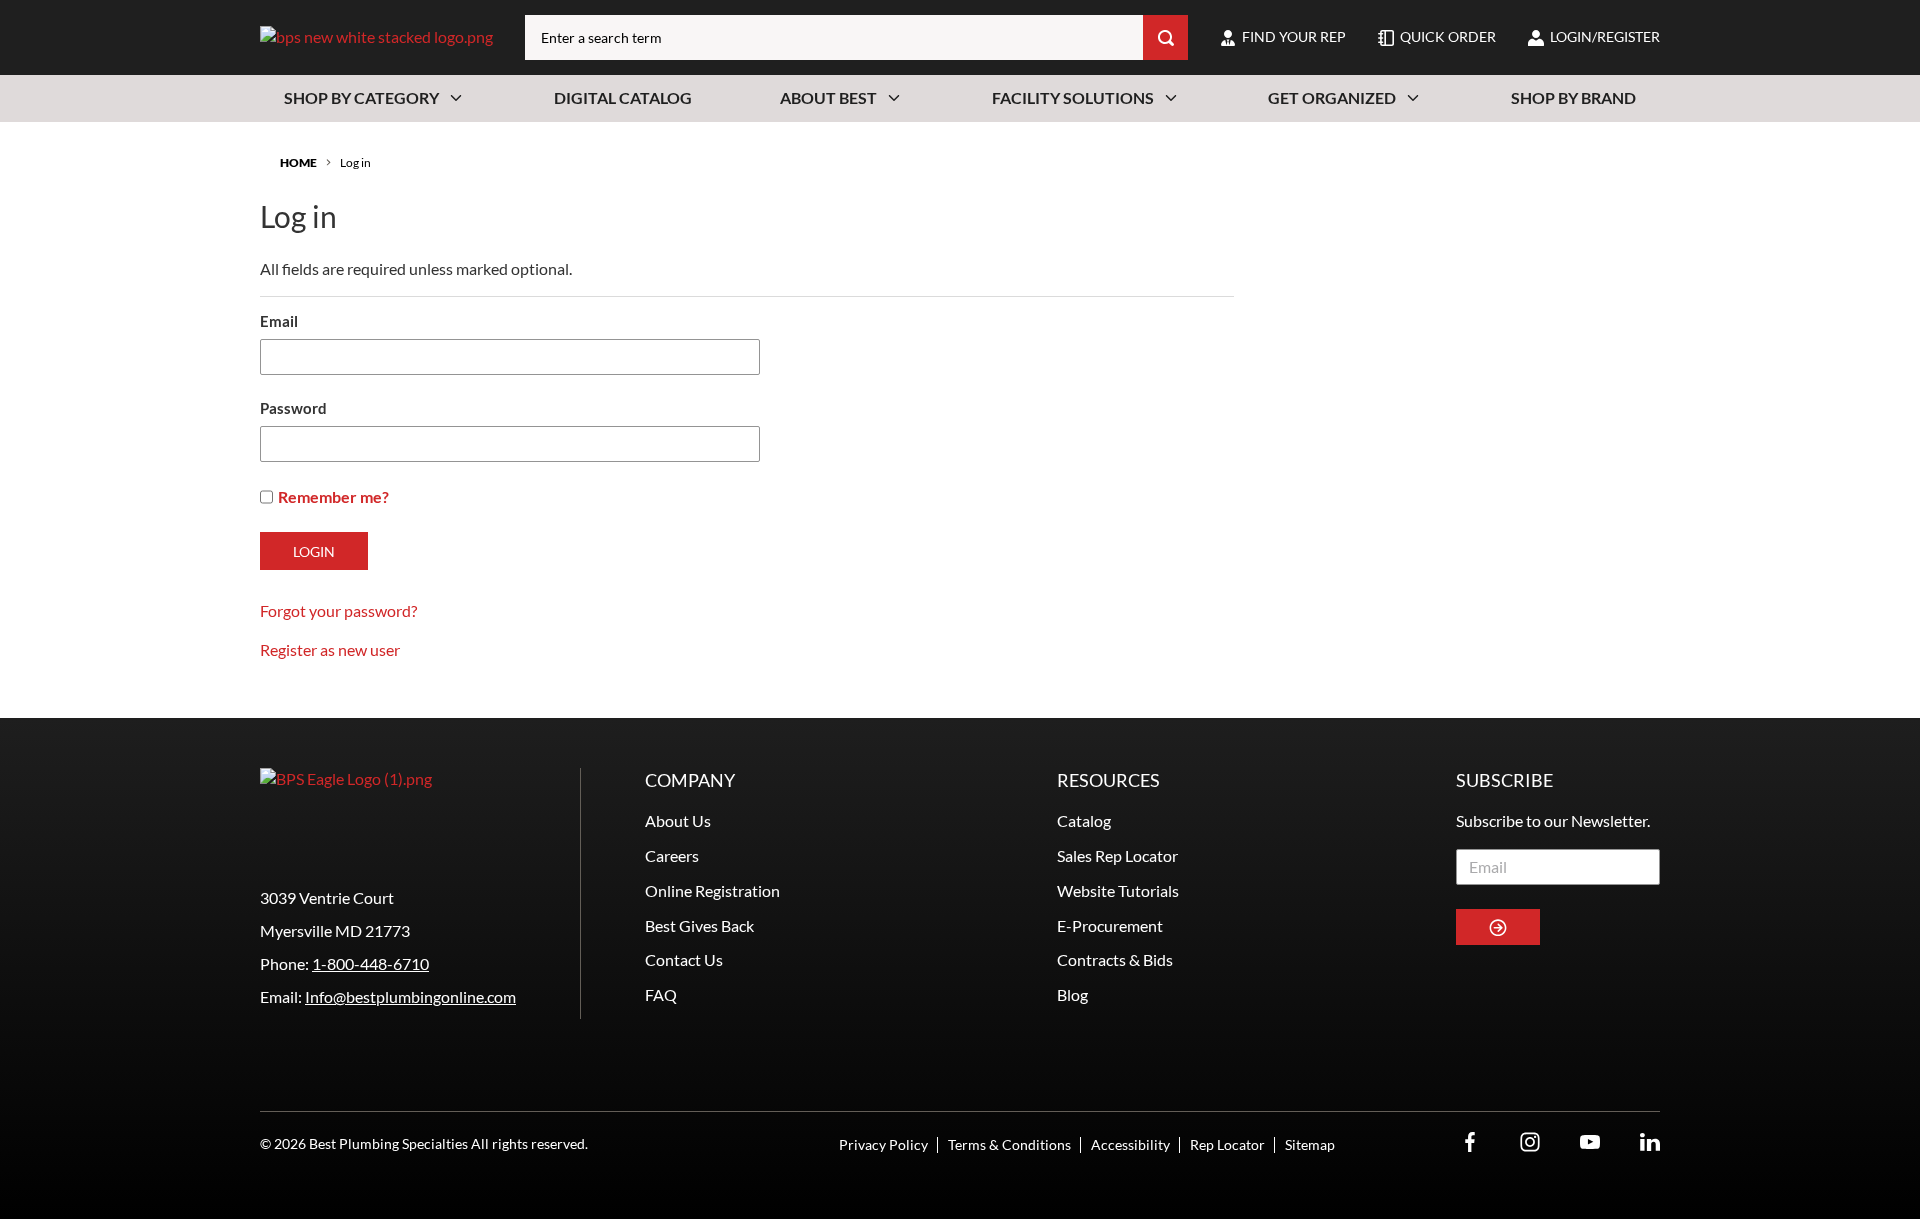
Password (293, 408)
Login (314, 551)
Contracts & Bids (1115, 959)
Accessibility (1130, 1144)
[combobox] (834, 37)
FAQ (661, 994)
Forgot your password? (338, 610)
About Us (678, 820)
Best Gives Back (699, 925)
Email (279, 321)
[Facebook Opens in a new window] (1470, 1142)
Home (298, 162)
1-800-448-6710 (370, 963)
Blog (1072, 994)
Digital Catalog (623, 97)
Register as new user (330, 649)
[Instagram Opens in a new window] (1530, 1142)
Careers (672, 855)
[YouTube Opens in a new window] (1590, 1142)
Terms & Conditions (1009, 1144)
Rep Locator (1227, 1144)
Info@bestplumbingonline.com (410, 996)
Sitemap (1310, 1144)
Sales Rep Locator (1117, 855)
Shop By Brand (1573, 97)
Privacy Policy (883, 1144)
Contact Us (684, 959)
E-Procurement (1110, 925)
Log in (355, 162)
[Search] (1165, 37)
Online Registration (712, 890)
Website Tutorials (1118, 890)
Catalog (1084, 820)
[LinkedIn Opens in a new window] (1650, 1142)
